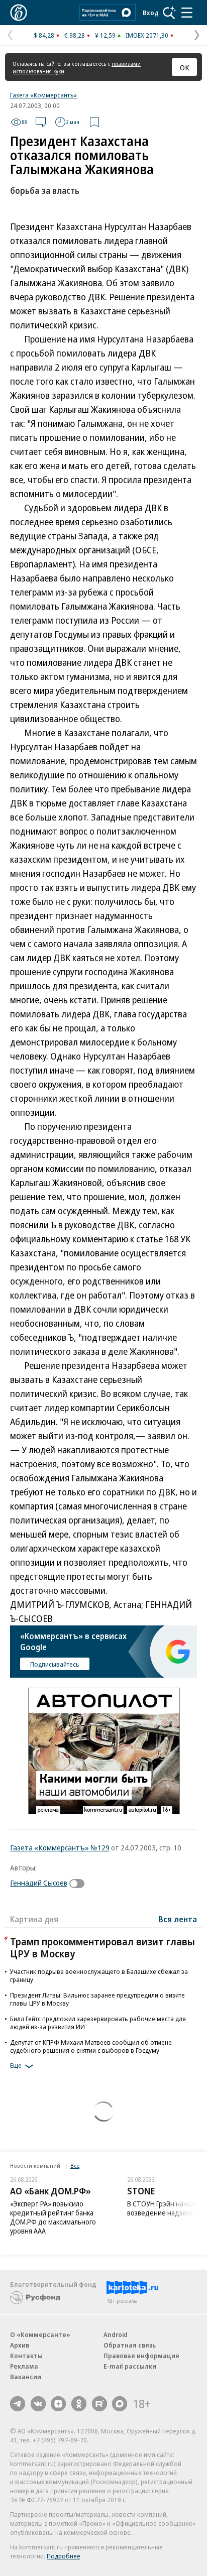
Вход (151, 13)
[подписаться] (79, 1884)
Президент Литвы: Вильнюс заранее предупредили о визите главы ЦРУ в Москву (97, 1999)
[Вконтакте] (38, 2404)
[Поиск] (169, 13)
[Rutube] (99, 2404)
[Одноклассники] (79, 2404)
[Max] (120, 2404)
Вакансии (26, 2377)
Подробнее (64, 2556)
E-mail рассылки (130, 2366)
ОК (185, 67)
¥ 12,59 (105, 35)
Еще (16, 2065)
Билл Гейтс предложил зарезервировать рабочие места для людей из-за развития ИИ (98, 2023)
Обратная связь (130, 2345)
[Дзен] (58, 2404)
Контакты (26, 2356)
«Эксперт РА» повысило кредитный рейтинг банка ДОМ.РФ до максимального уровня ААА (53, 2217)
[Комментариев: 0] (41, 122)
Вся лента (178, 1919)
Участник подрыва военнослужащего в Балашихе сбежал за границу (99, 1975)
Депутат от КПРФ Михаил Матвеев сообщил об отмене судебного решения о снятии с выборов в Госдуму (91, 2046)
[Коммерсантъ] (19, 13)
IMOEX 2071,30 (147, 35)
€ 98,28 (75, 35)
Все (75, 2165)
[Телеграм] (18, 2404)
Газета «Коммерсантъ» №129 (60, 1847)
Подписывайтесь (55, 1664)
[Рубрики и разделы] (187, 13)
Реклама (24, 2366)
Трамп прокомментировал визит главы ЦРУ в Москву (102, 1948)
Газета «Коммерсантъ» (43, 95)
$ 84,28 (44, 35)
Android (116, 2334)
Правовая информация (141, 2356)
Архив (20, 2345)
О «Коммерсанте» (40, 2334)
